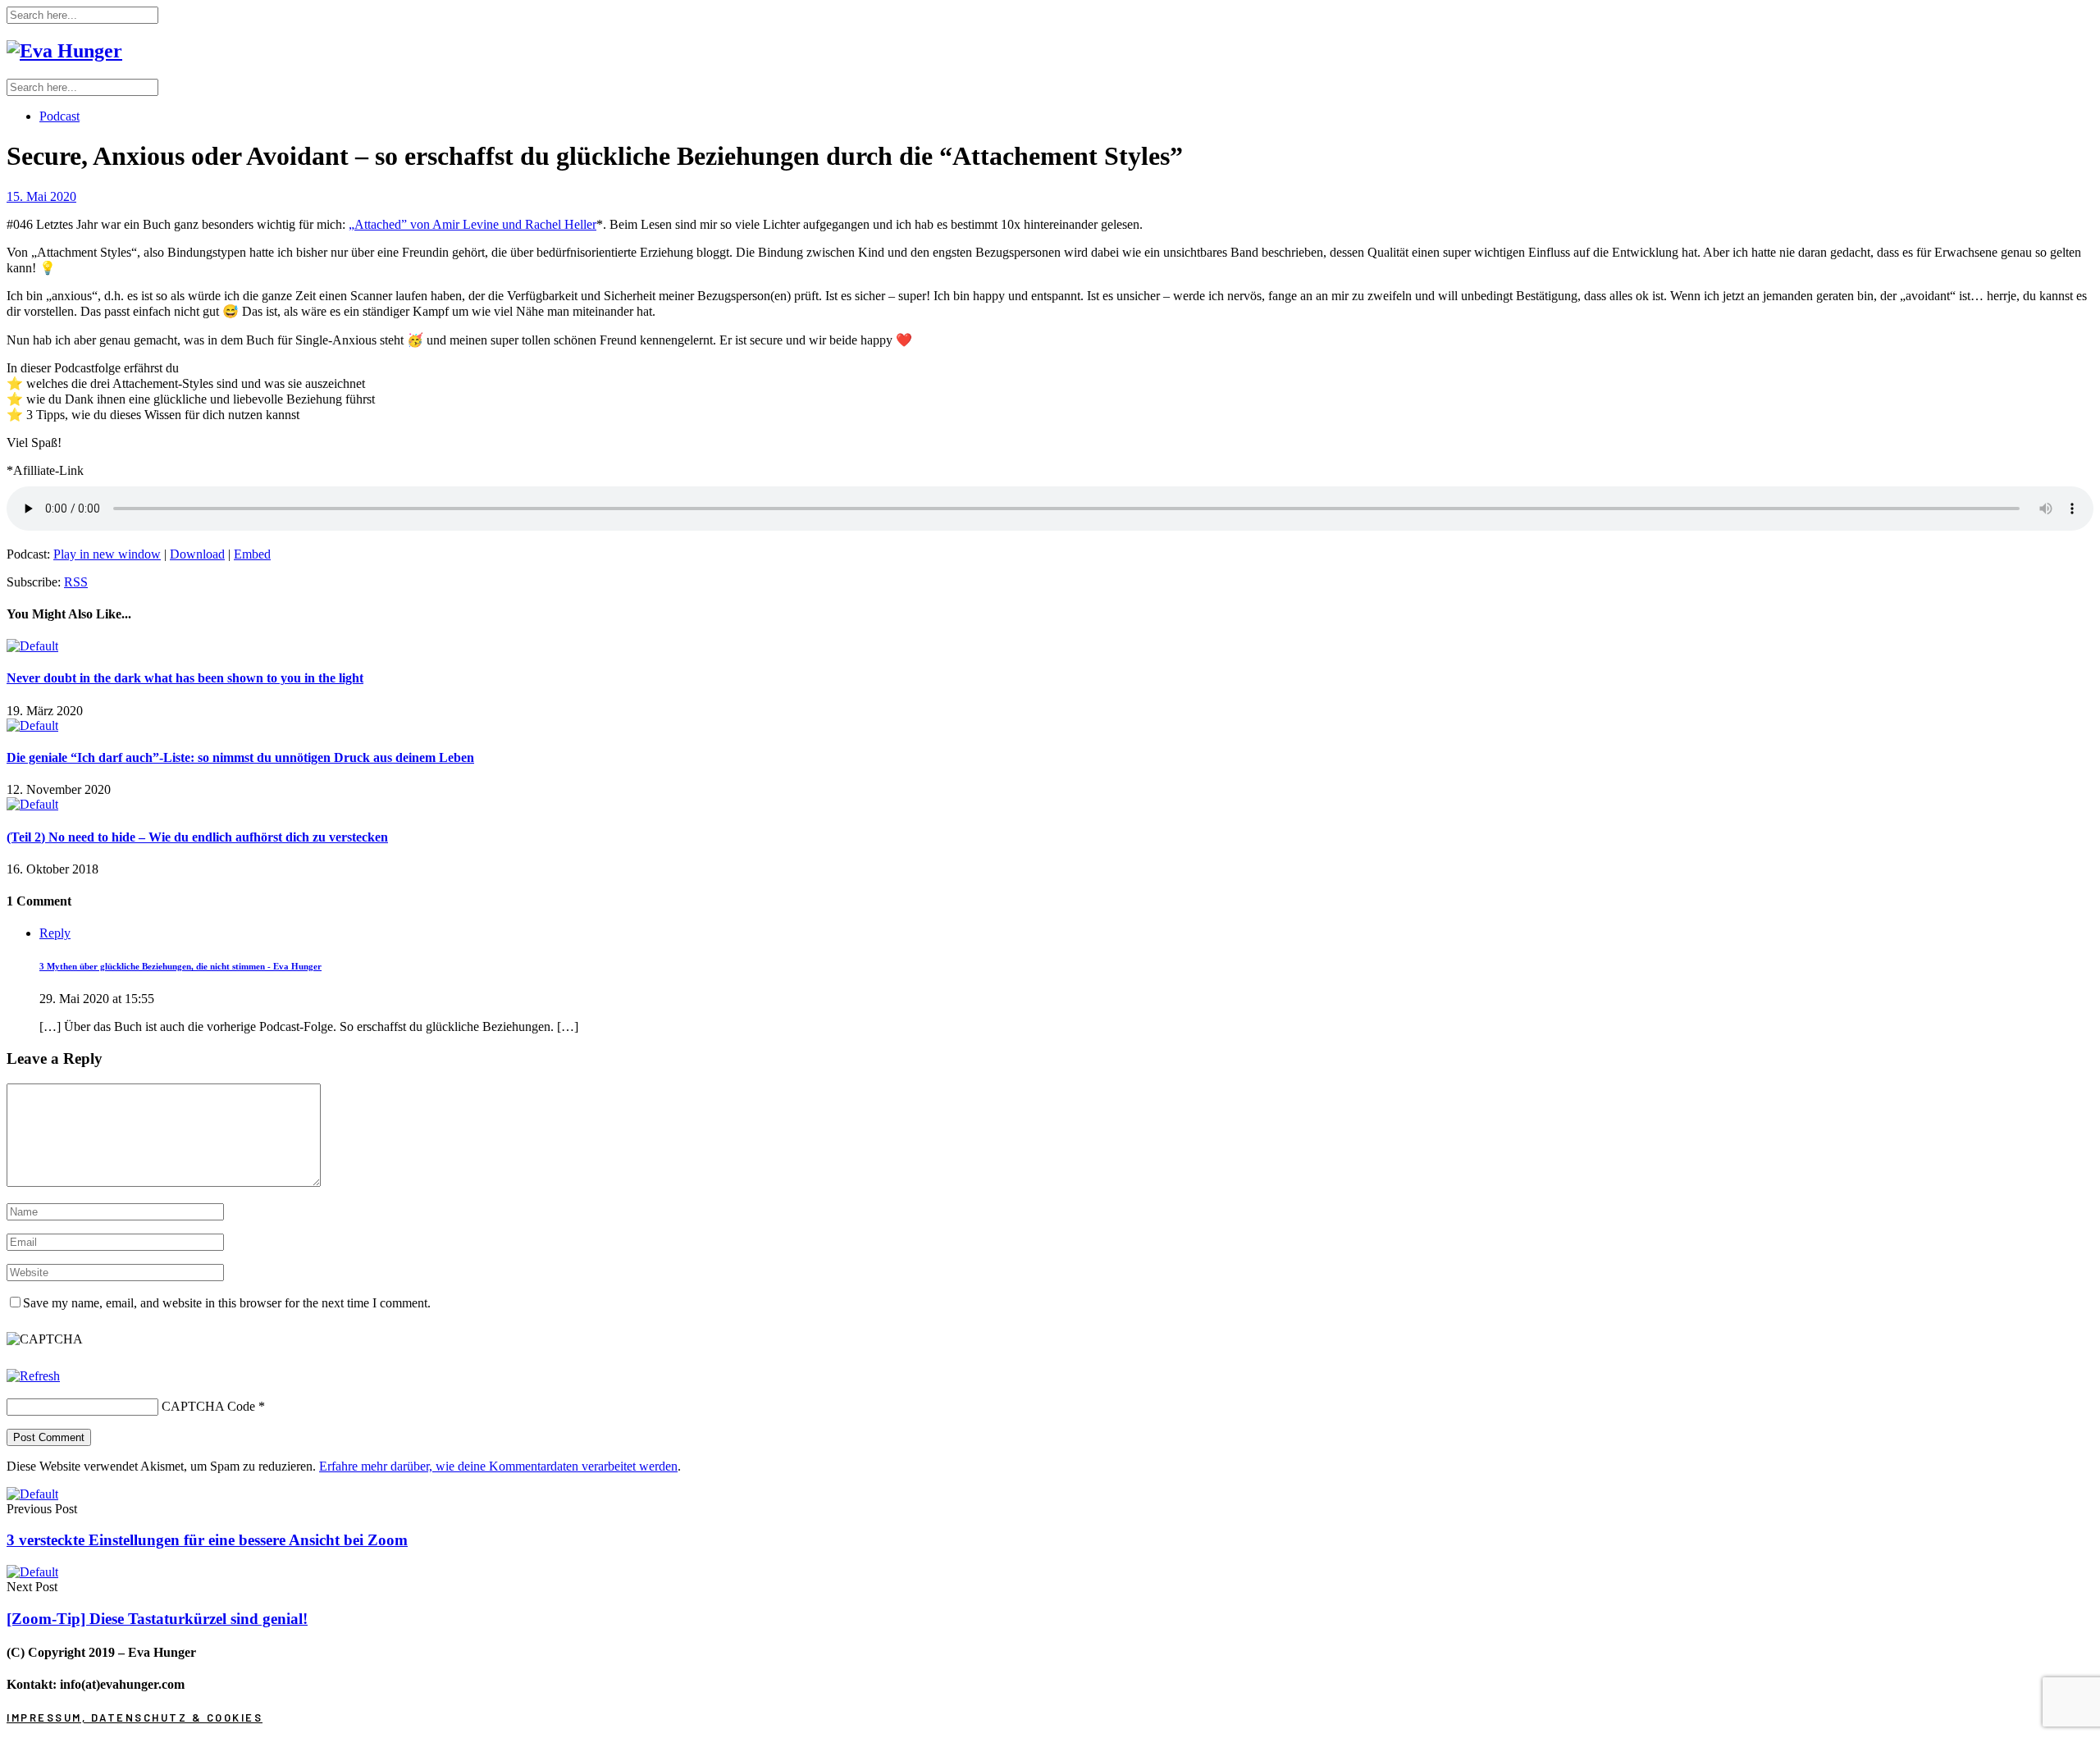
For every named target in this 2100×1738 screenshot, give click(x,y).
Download (197, 554)
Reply (55, 933)
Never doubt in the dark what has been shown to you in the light (185, 678)
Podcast (59, 116)
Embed (252, 554)
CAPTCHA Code (208, 1406)
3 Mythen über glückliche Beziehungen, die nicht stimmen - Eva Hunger (180, 966)
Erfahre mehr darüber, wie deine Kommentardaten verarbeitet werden (498, 1466)
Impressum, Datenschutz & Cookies (135, 1717)
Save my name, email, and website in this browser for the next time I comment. (227, 1303)
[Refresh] (33, 1376)
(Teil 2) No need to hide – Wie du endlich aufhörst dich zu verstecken (197, 837)
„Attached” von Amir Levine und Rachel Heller (472, 224)
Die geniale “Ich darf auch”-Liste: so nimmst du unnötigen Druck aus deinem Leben (240, 757)
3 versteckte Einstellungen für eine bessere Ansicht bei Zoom (207, 1540)
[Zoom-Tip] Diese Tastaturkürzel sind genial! (157, 1619)
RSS (76, 582)
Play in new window (107, 554)
